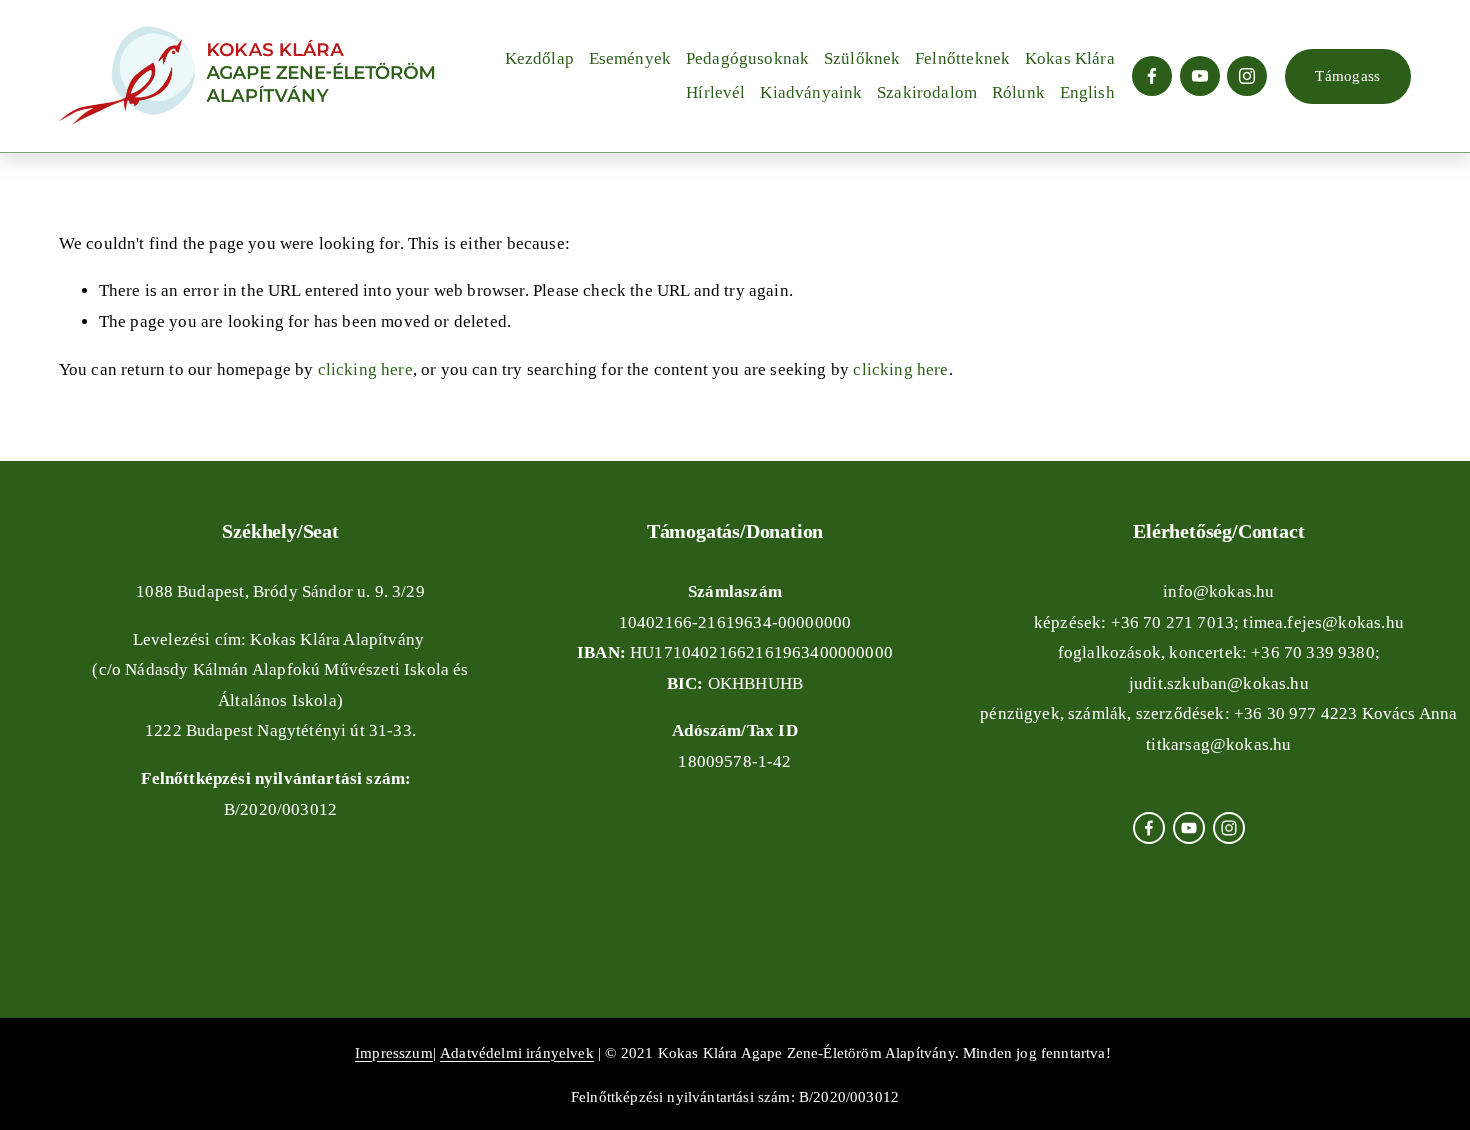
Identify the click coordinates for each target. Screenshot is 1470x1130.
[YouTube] (1200, 76)
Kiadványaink (811, 92)
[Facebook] (1152, 76)
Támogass (1347, 75)
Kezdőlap (539, 58)
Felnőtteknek (962, 58)
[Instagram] (1247, 76)
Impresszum (394, 1052)
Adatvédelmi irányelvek (517, 1052)
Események (630, 58)
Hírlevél (715, 92)
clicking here (365, 369)
